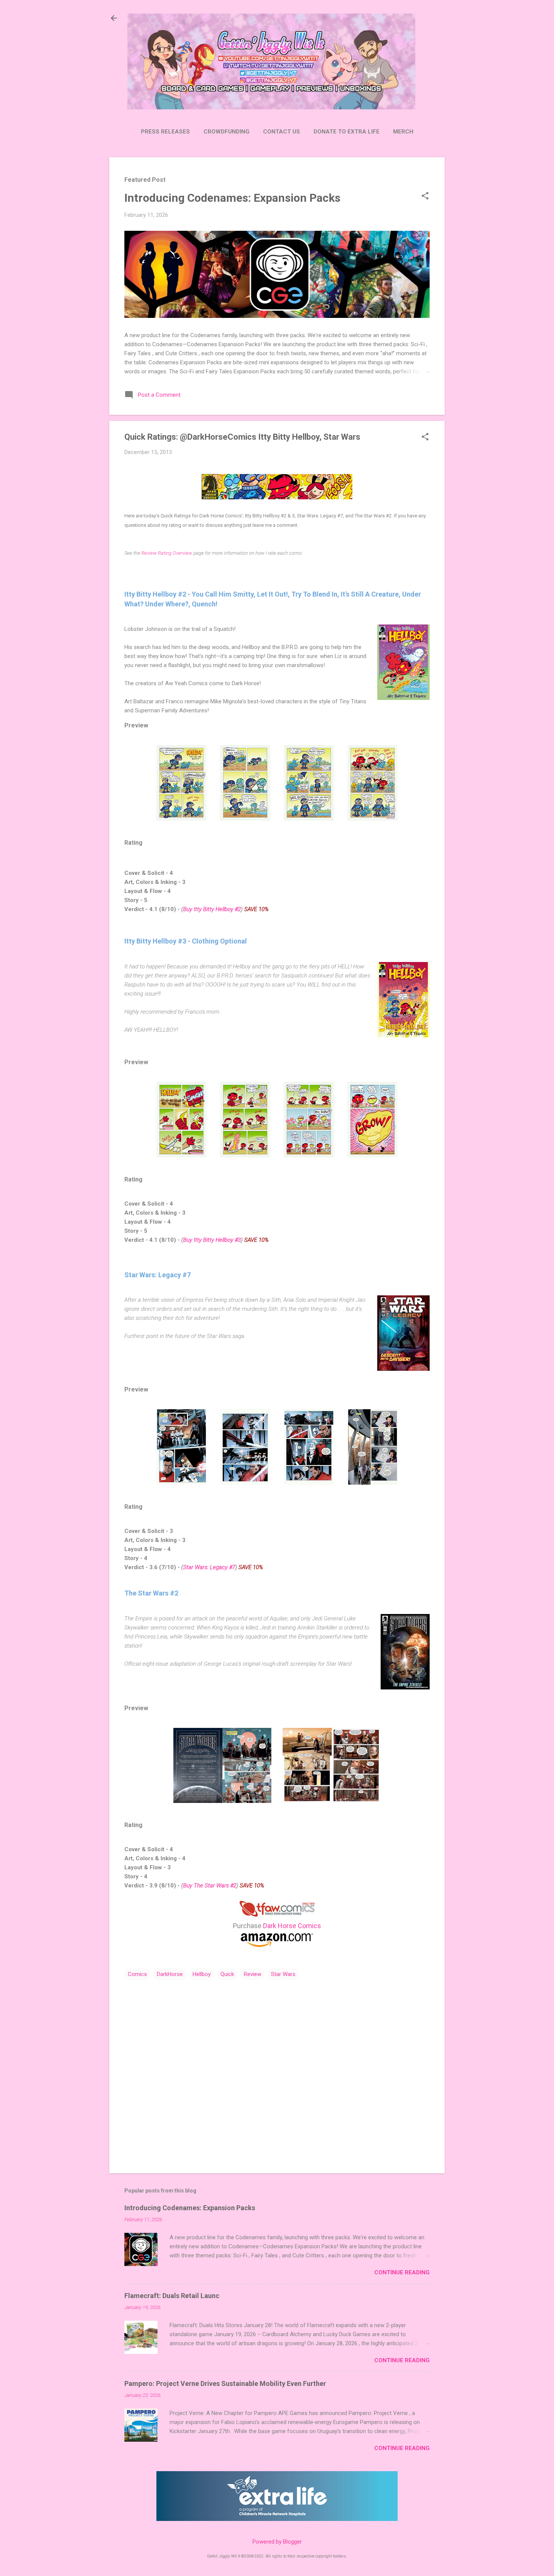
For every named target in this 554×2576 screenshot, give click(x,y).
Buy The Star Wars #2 (210, 1886)
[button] (425, 196)
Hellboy (202, 1974)
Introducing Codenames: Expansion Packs (232, 198)
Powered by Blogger (277, 2542)
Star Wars (283, 1974)
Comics (137, 1974)
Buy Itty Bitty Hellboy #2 (212, 909)
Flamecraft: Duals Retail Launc (172, 2296)
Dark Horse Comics (292, 1926)
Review (253, 1974)
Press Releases (165, 132)
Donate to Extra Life (347, 132)
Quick (227, 1974)
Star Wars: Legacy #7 (209, 1567)
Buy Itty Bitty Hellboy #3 (212, 1240)
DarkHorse (170, 1974)
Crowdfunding (226, 132)
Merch (403, 132)
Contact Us (282, 132)
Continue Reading (402, 2272)
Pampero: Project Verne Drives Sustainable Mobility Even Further (225, 2383)
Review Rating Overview (167, 553)
